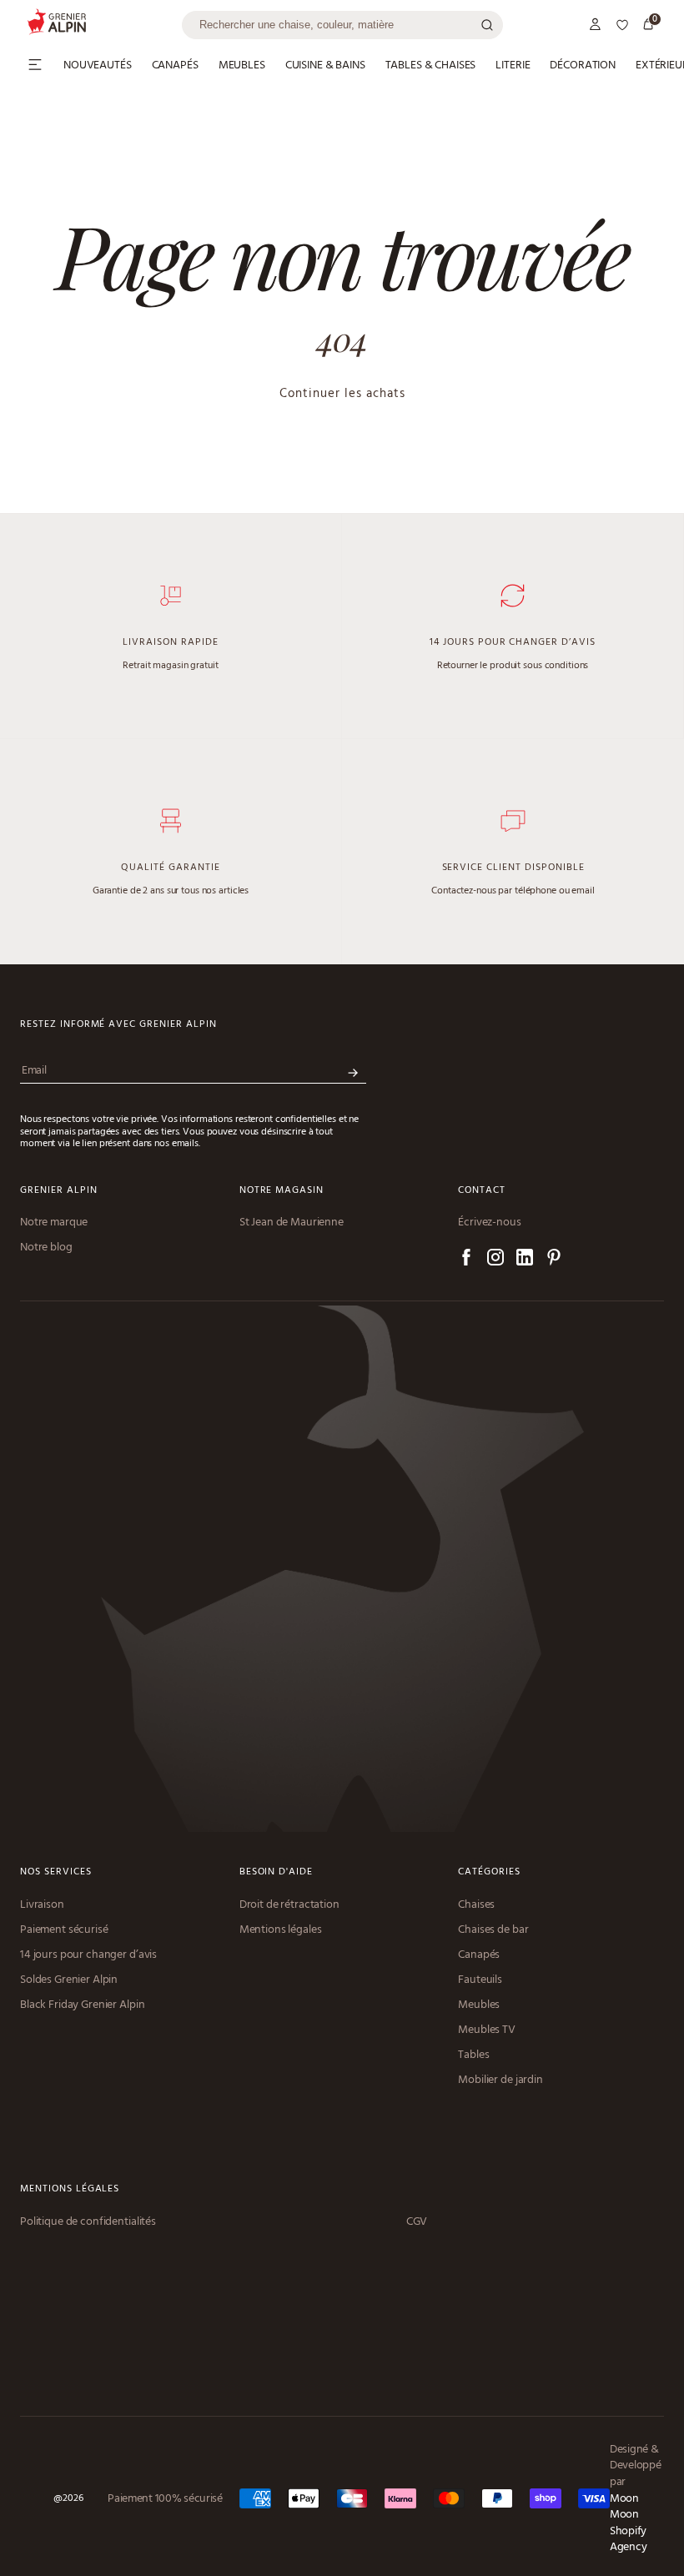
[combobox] (342, 25)
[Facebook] (466, 1260)
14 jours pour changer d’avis (88, 1955)
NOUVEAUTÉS (98, 66)
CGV (417, 2222)
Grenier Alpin (58, 1191)
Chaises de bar (493, 1930)
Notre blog (46, 1248)
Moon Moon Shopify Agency (628, 2523)
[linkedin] (525, 1260)
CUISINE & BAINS (325, 66)
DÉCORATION (583, 66)
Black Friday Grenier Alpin (82, 2005)
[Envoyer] (353, 1073)
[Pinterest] (554, 1260)
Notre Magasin (282, 1191)
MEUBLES (242, 66)
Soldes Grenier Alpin (69, 1980)
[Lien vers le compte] (596, 25)
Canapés (479, 1955)
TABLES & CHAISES (431, 66)
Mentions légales (281, 1930)
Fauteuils (480, 1980)
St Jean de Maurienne (292, 1223)
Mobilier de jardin (500, 2080)
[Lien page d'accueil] (104, 25)
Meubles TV (487, 2030)
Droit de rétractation (289, 1905)
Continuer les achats (342, 394)
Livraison (42, 1905)
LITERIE (513, 66)
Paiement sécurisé (64, 1930)
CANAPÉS (175, 66)
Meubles (479, 2005)
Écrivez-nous (489, 1223)
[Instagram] (495, 1260)
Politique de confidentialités (88, 2222)
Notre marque (54, 1223)
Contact (482, 1191)
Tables (473, 2055)
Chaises (476, 1905)
